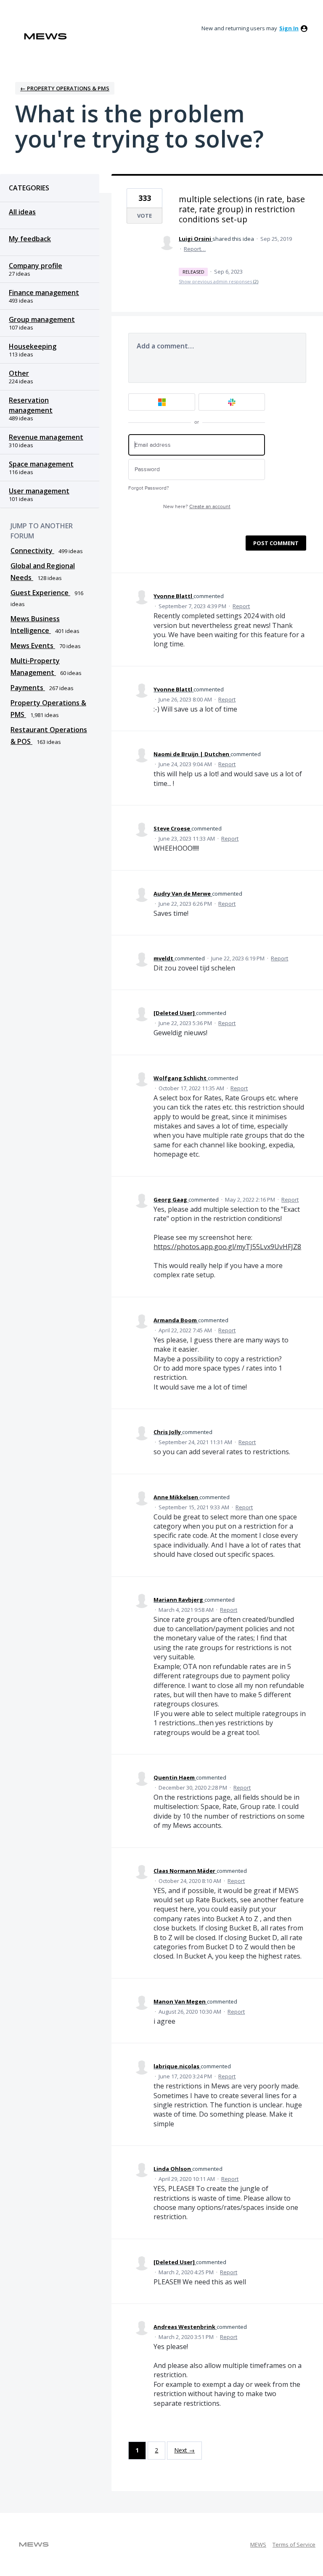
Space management (41, 464)
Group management (42, 319)
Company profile (36, 266)
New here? (197, 507)
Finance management (44, 293)
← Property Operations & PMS (65, 88)
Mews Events (33, 646)
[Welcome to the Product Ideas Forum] (45, 36)
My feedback (30, 239)
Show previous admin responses (218, 281)
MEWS (258, 2544)
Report (241, 606)
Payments (28, 688)
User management (39, 491)
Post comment (276, 543)
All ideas (22, 212)
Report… (195, 249)
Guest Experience (40, 593)
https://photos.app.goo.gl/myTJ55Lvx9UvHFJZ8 (227, 1247)
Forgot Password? (149, 488)
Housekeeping (33, 346)
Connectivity (32, 551)
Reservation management (31, 405)
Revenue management (46, 437)
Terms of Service (294, 2544)
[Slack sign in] (232, 402)
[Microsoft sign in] (162, 402)
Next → (184, 2450)
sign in (289, 28)
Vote (144, 216)
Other (19, 373)
